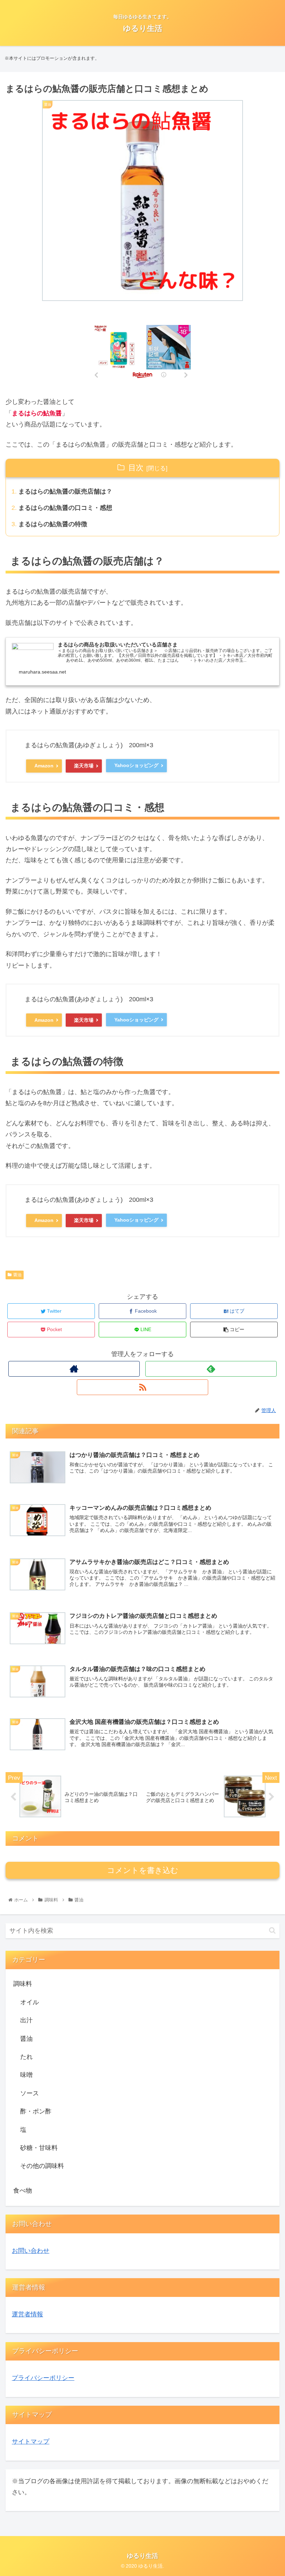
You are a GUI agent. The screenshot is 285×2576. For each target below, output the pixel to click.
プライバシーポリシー (43, 2378)
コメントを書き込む (143, 1870)
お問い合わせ (31, 2251)
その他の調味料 (42, 2166)
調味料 (23, 1984)
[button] (272, 1930)
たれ (26, 2057)
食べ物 (23, 2191)
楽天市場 (84, 766)
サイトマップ (31, 2442)
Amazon (44, 766)
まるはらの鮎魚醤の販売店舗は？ (65, 491)
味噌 (26, 2075)
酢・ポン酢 (36, 2111)
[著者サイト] (74, 1369)
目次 (136, 468)
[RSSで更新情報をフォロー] (142, 1387)
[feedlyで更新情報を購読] (211, 1369)
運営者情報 (27, 2314)
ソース (30, 2093)
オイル (30, 2002)
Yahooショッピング (136, 765)
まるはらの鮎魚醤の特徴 (53, 524)
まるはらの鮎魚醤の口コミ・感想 (65, 508)
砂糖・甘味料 (39, 2148)
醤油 (17, 1275)
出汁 (26, 2020)
